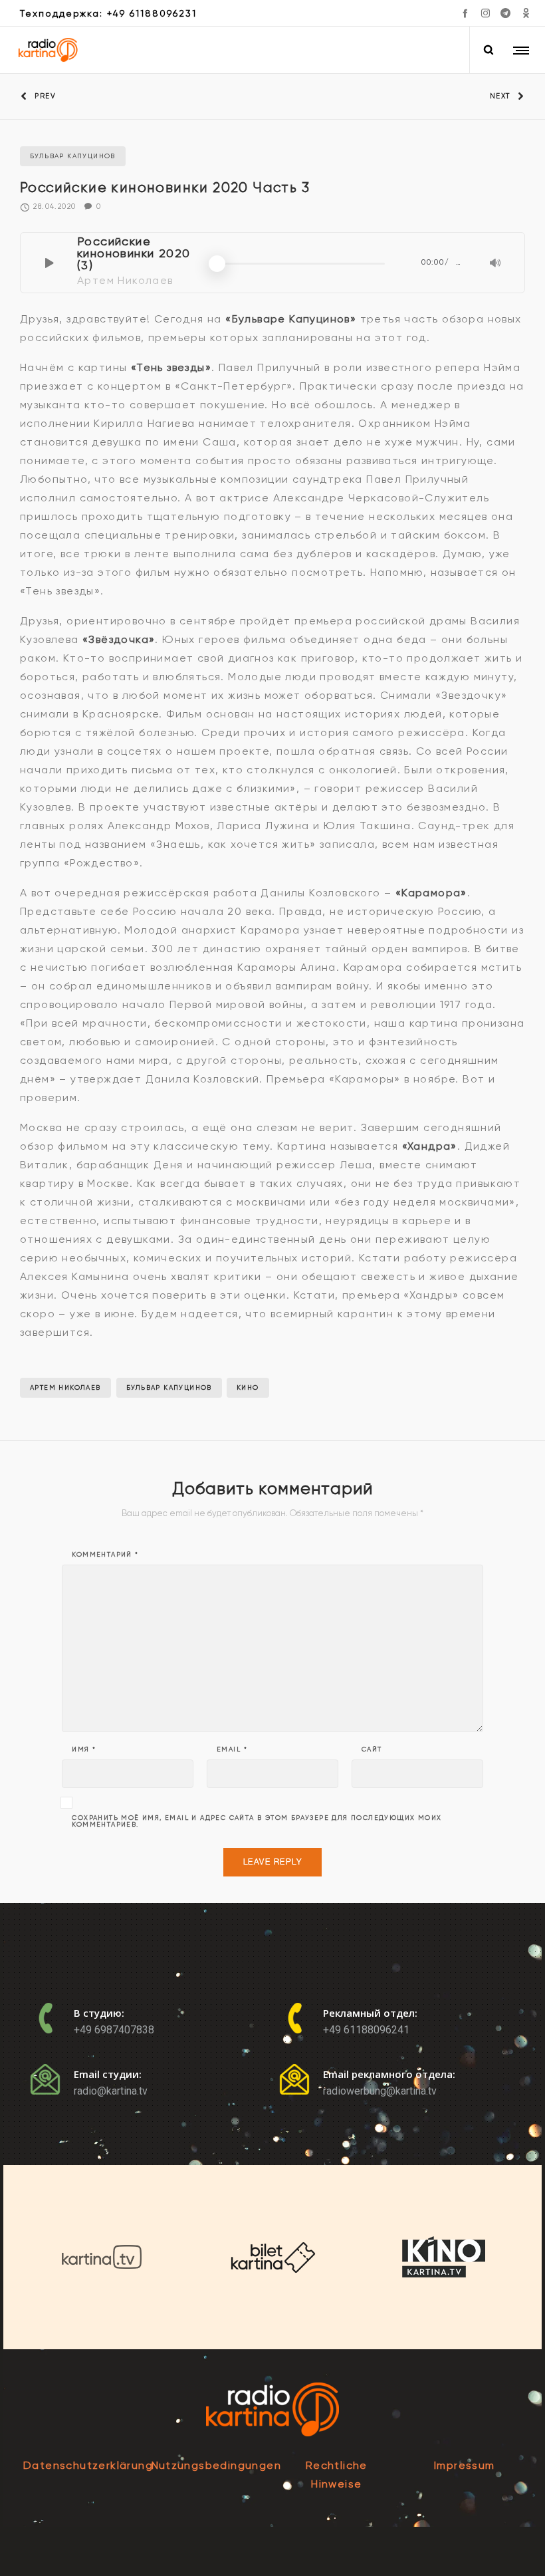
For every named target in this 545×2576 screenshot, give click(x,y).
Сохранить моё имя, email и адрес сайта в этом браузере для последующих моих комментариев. (257, 1821)
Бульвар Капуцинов (169, 1387)
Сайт (372, 1749)
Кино (248, 1387)
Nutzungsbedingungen (217, 2465)
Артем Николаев (65, 1387)
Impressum (465, 2465)
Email (232, 1749)
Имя (84, 1749)
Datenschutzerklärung (88, 2465)
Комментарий (105, 1555)
